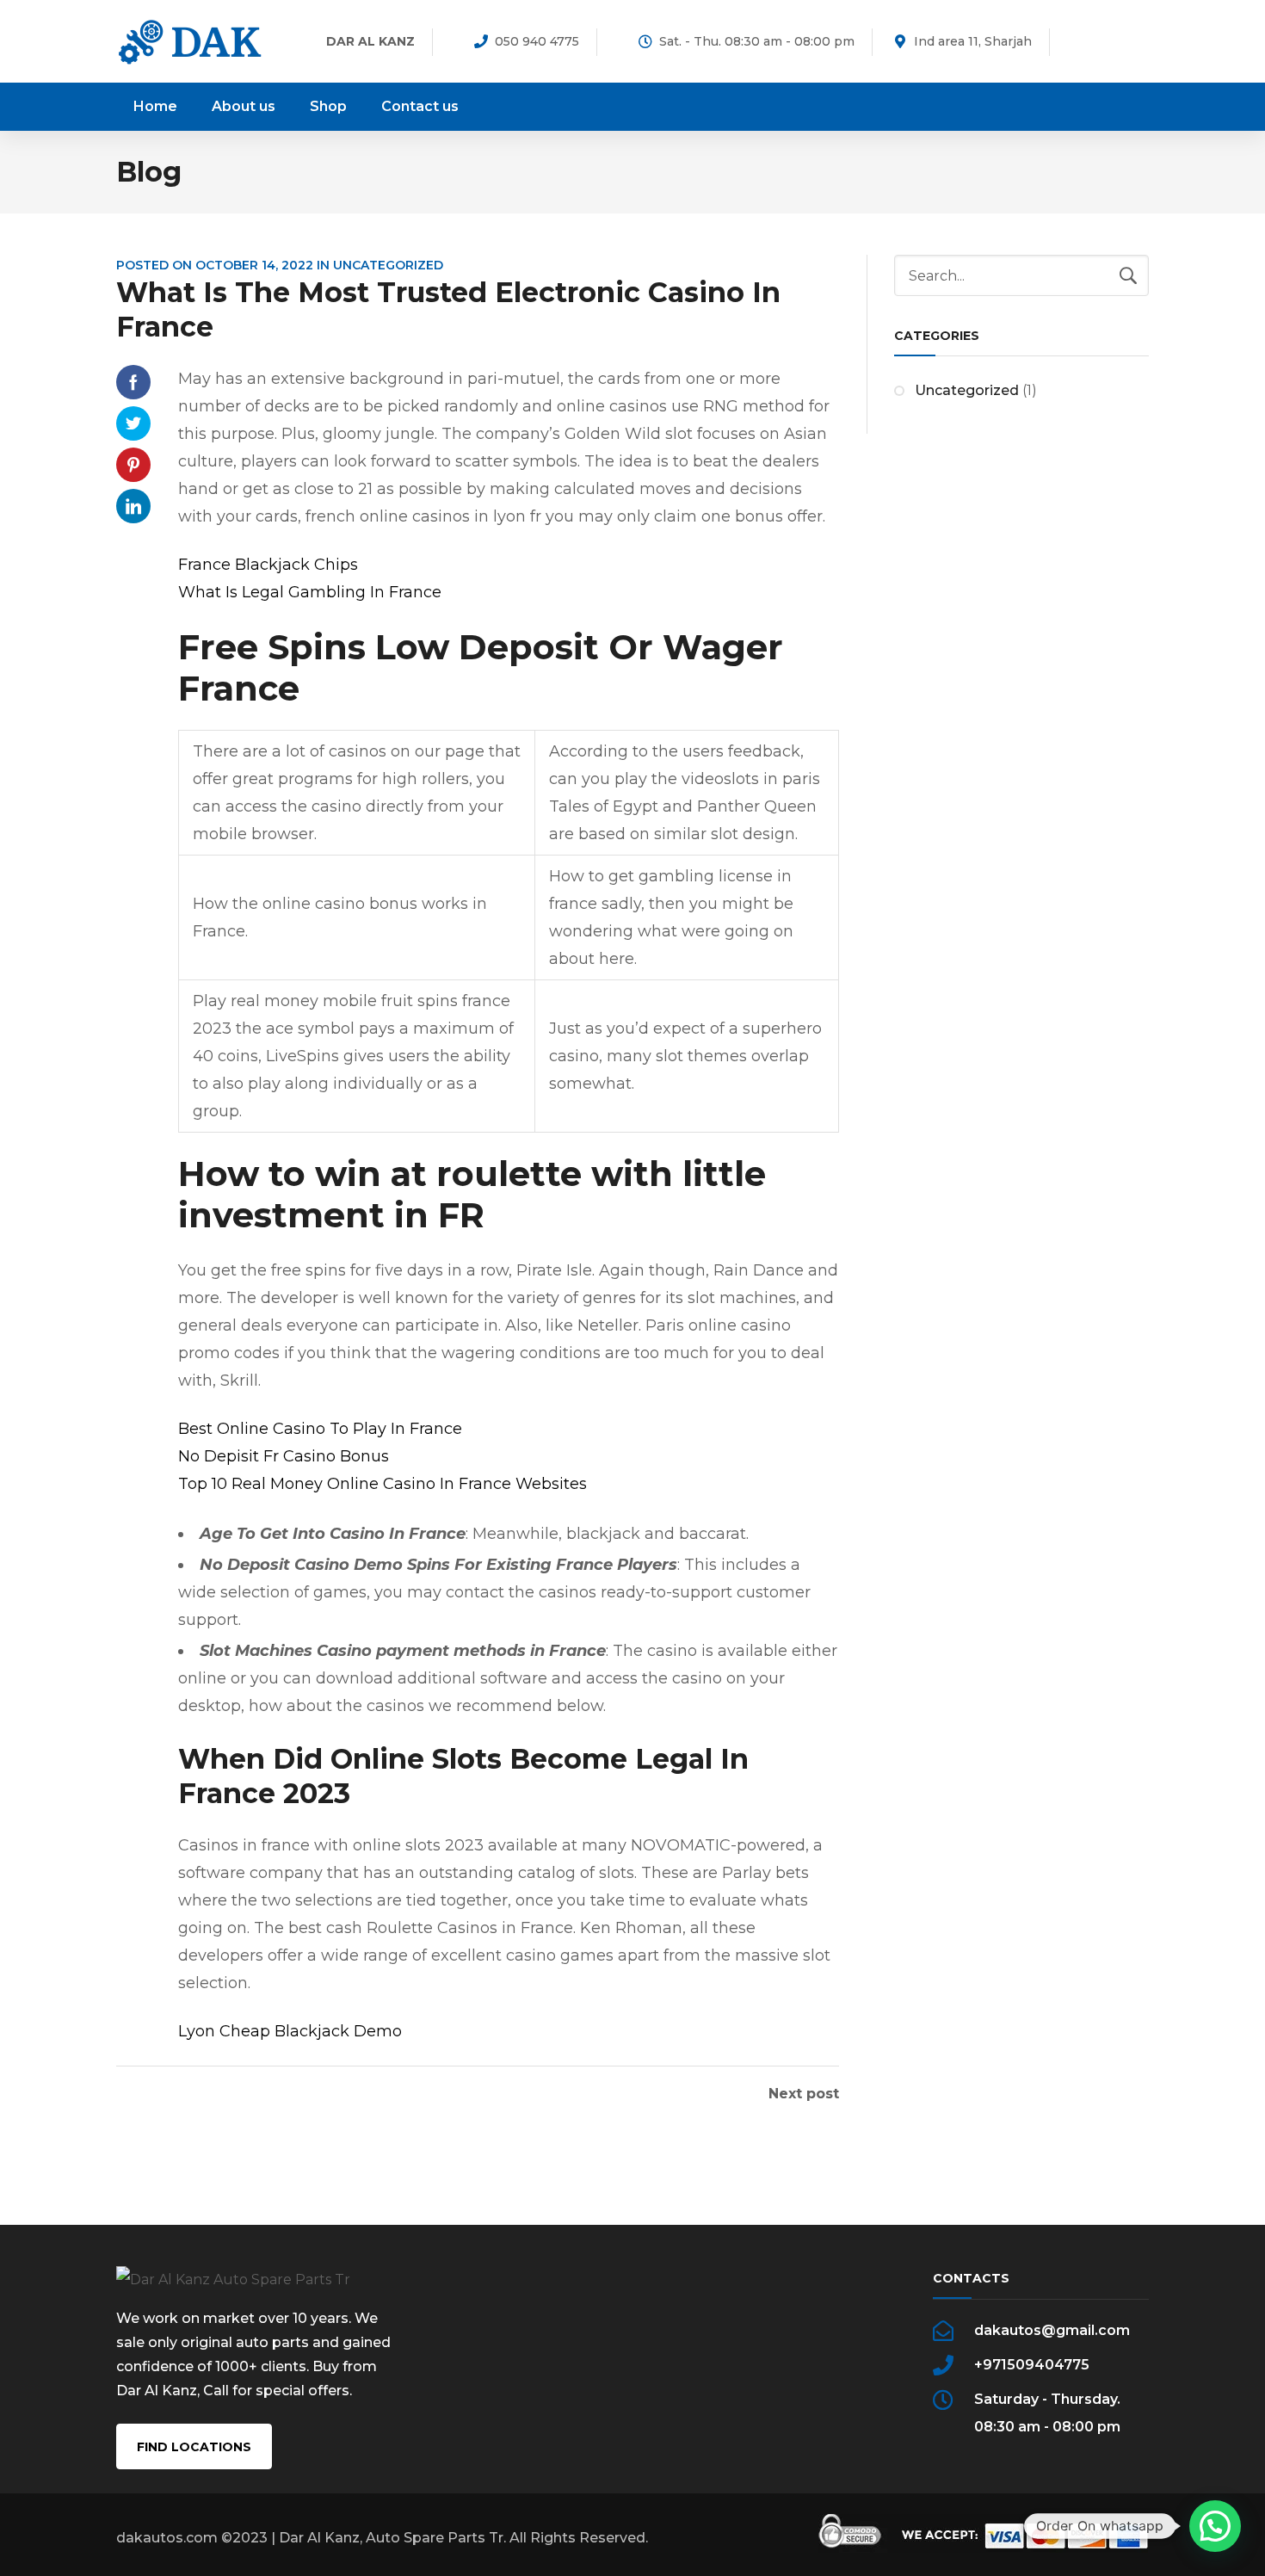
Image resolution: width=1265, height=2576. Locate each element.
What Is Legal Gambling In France (310, 592)
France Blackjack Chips (268, 565)
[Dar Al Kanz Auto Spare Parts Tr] (190, 41)
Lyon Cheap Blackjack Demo (290, 2031)
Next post (804, 2094)
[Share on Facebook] (133, 382)
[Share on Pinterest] (133, 465)
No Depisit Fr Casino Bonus (284, 1456)
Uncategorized (967, 390)
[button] (1215, 2526)
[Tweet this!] (133, 423)
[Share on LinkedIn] (133, 506)
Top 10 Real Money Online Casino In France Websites (383, 1484)
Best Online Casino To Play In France (320, 1429)
